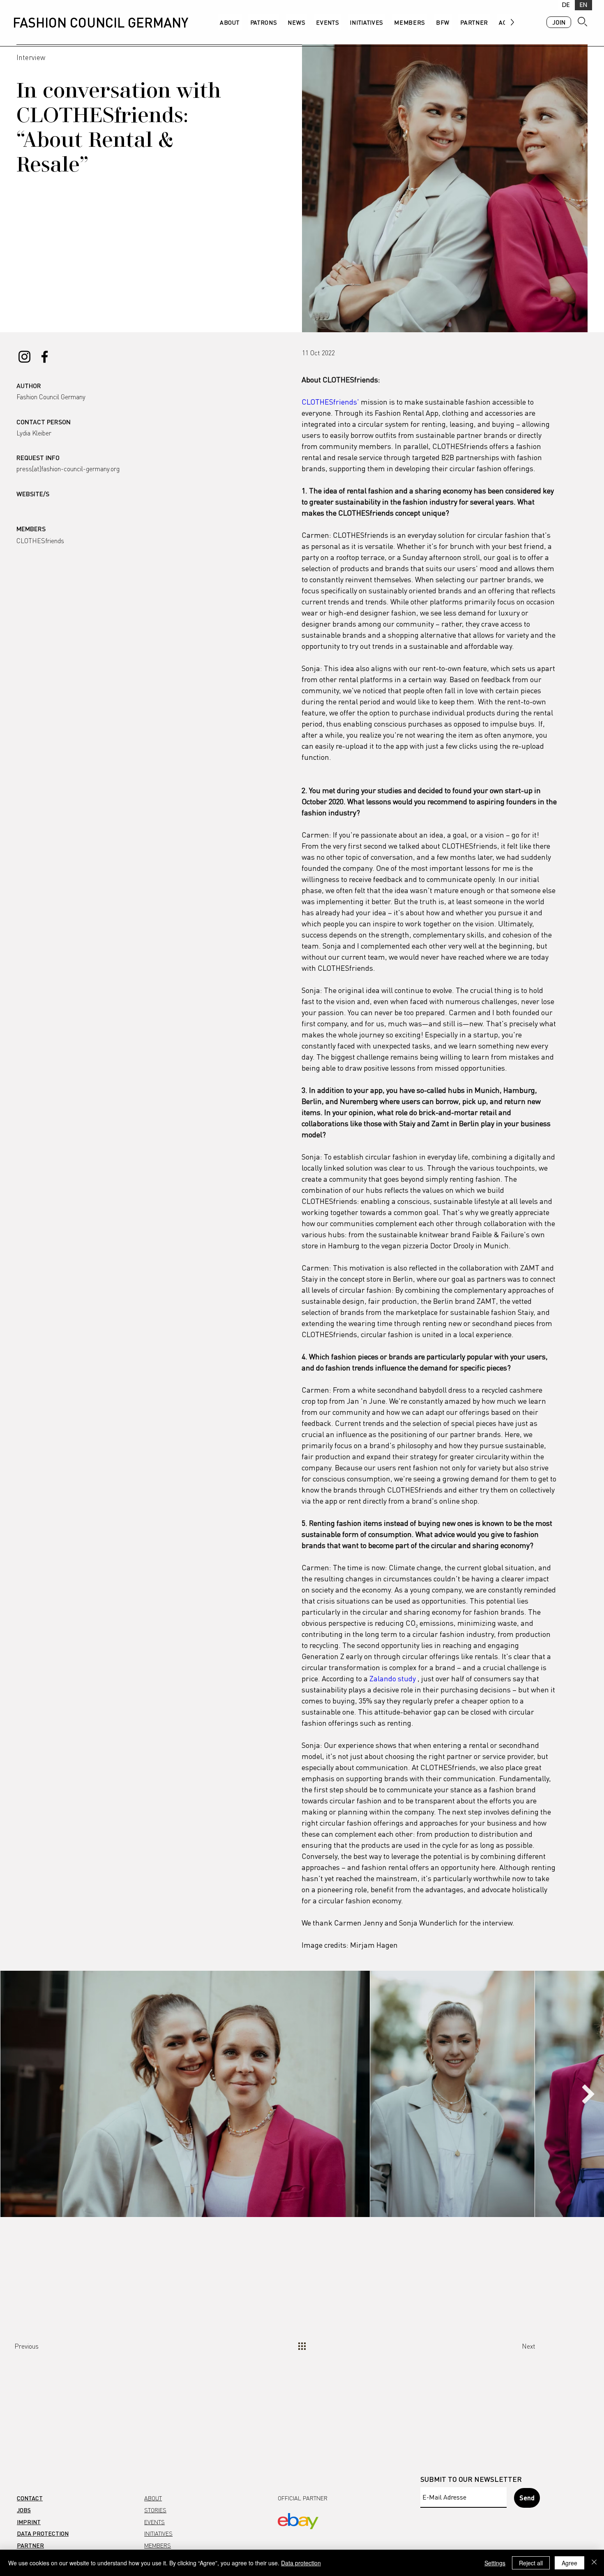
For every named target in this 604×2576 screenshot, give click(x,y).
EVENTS (154, 2522)
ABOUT (153, 2498)
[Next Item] (588, 2094)
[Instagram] (24, 357)
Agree (569, 2563)
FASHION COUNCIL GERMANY (100, 22)
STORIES (155, 2510)
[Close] (594, 2563)
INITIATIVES (158, 2533)
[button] (102, 553)
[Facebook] (45, 357)
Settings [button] (495, 2563)
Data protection (301, 2563)
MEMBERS (158, 2545)
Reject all (531, 2563)
